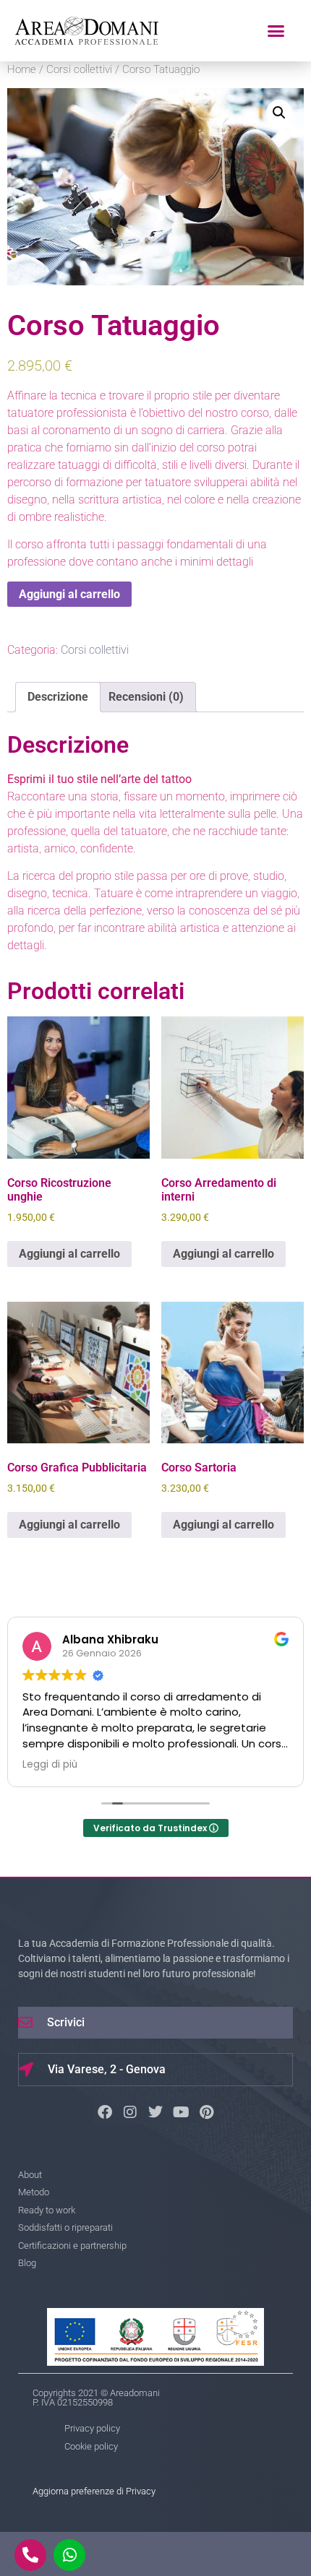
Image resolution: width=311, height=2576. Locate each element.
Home (22, 69)
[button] (276, 31)
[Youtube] (181, 2112)
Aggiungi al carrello (69, 594)
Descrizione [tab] (58, 697)
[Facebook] (105, 2112)
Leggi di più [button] (50, 1765)
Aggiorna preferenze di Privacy (94, 2491)
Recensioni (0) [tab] (146, 697)
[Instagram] (130, 2112)
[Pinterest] (206, 2112)
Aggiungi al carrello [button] (69, 1254)
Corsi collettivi (79, 69)
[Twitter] (155, 2112)
